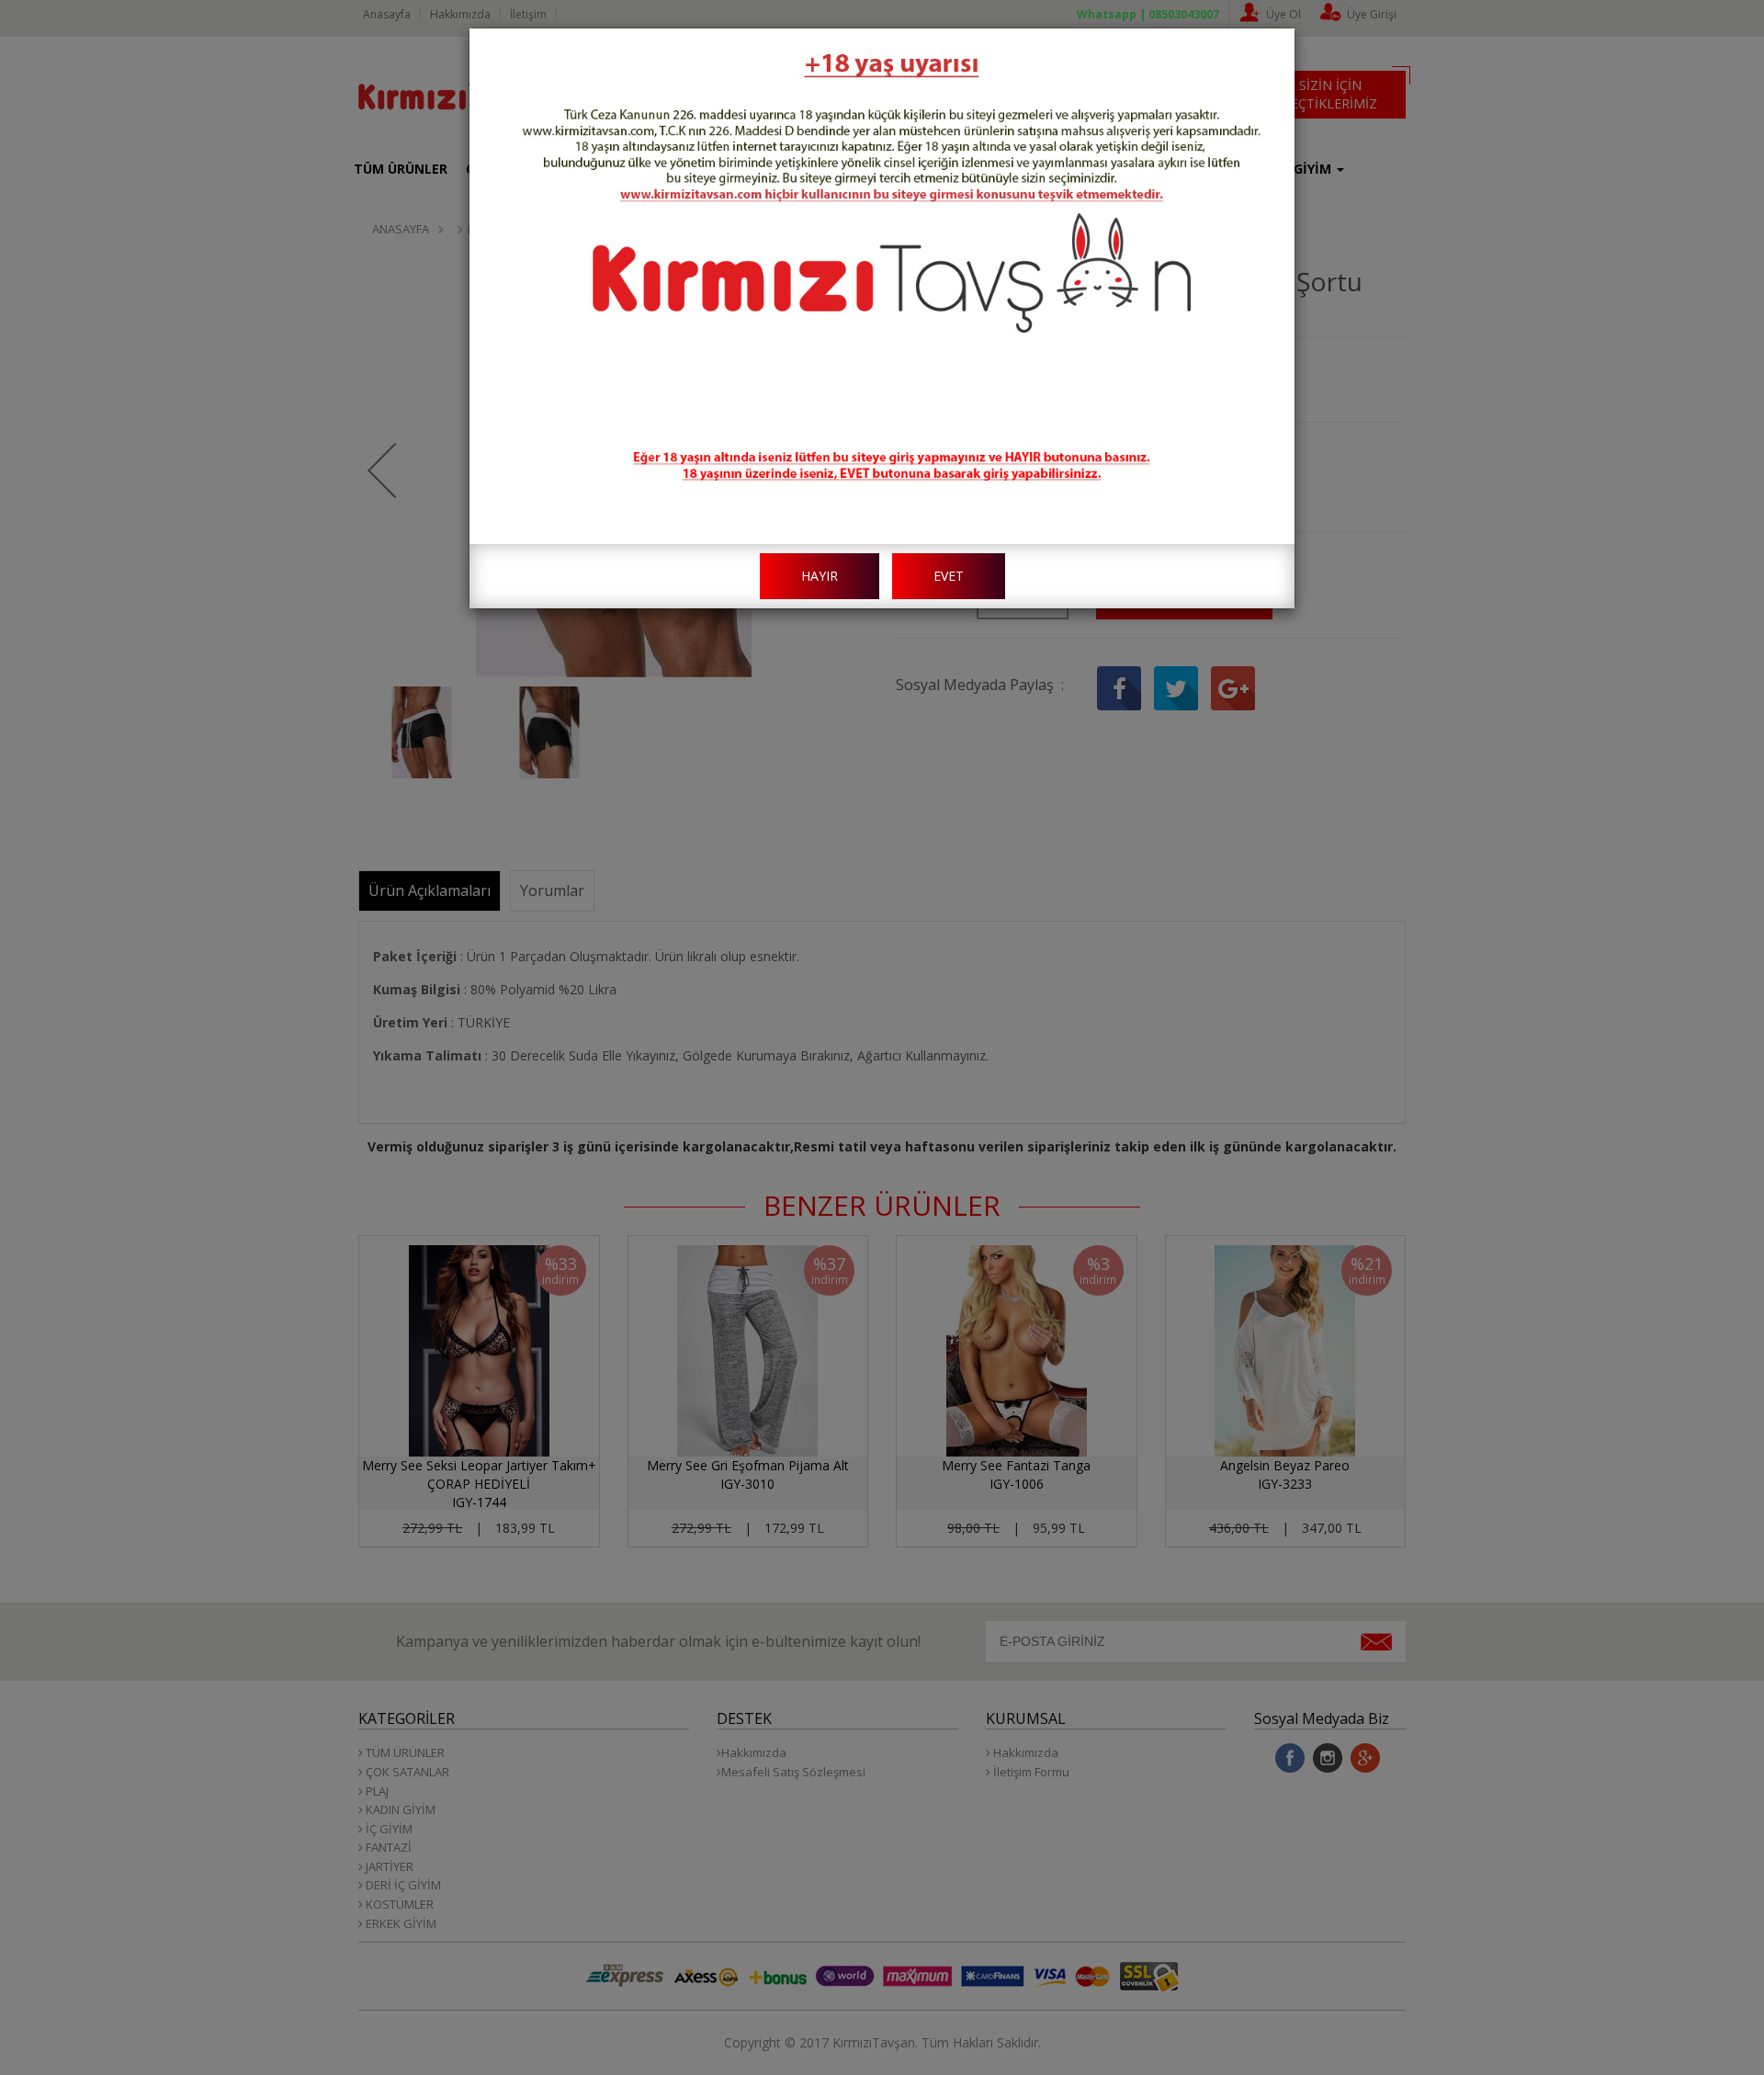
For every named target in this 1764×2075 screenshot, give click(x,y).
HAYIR (820, 576)
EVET (949, 576)
